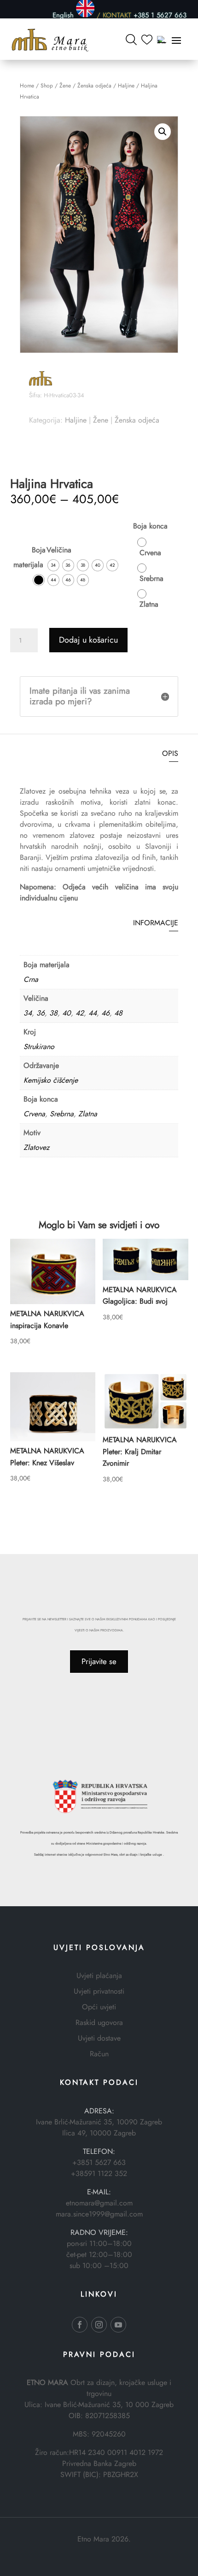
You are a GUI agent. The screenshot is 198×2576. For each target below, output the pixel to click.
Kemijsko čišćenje (51, 1080)
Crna (31, 979)
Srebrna (62, 1114)
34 (28, 1013)
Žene (65, 86)
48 (118, 1013)
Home (27, 86)
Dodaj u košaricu (88, 640)
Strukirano (39, 1047)
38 (53, 1013)
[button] (163, 132)
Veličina (59, 550)
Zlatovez (36, 1147)
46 (105, 1013)
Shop (47, 86)
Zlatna (88, 1114)
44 (93, 1013)
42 (80, 1013)
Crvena (34, 1114)
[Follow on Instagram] (99, 2325)
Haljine (126, 86)
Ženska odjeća (94, 86)
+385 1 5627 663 (160, 15)
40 (67, 1013)
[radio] (39, 580)
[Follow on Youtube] (118, 2325)
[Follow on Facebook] (80, 2325)
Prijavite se (99, 1661)
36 (41, 1013)
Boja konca (150, 526)
